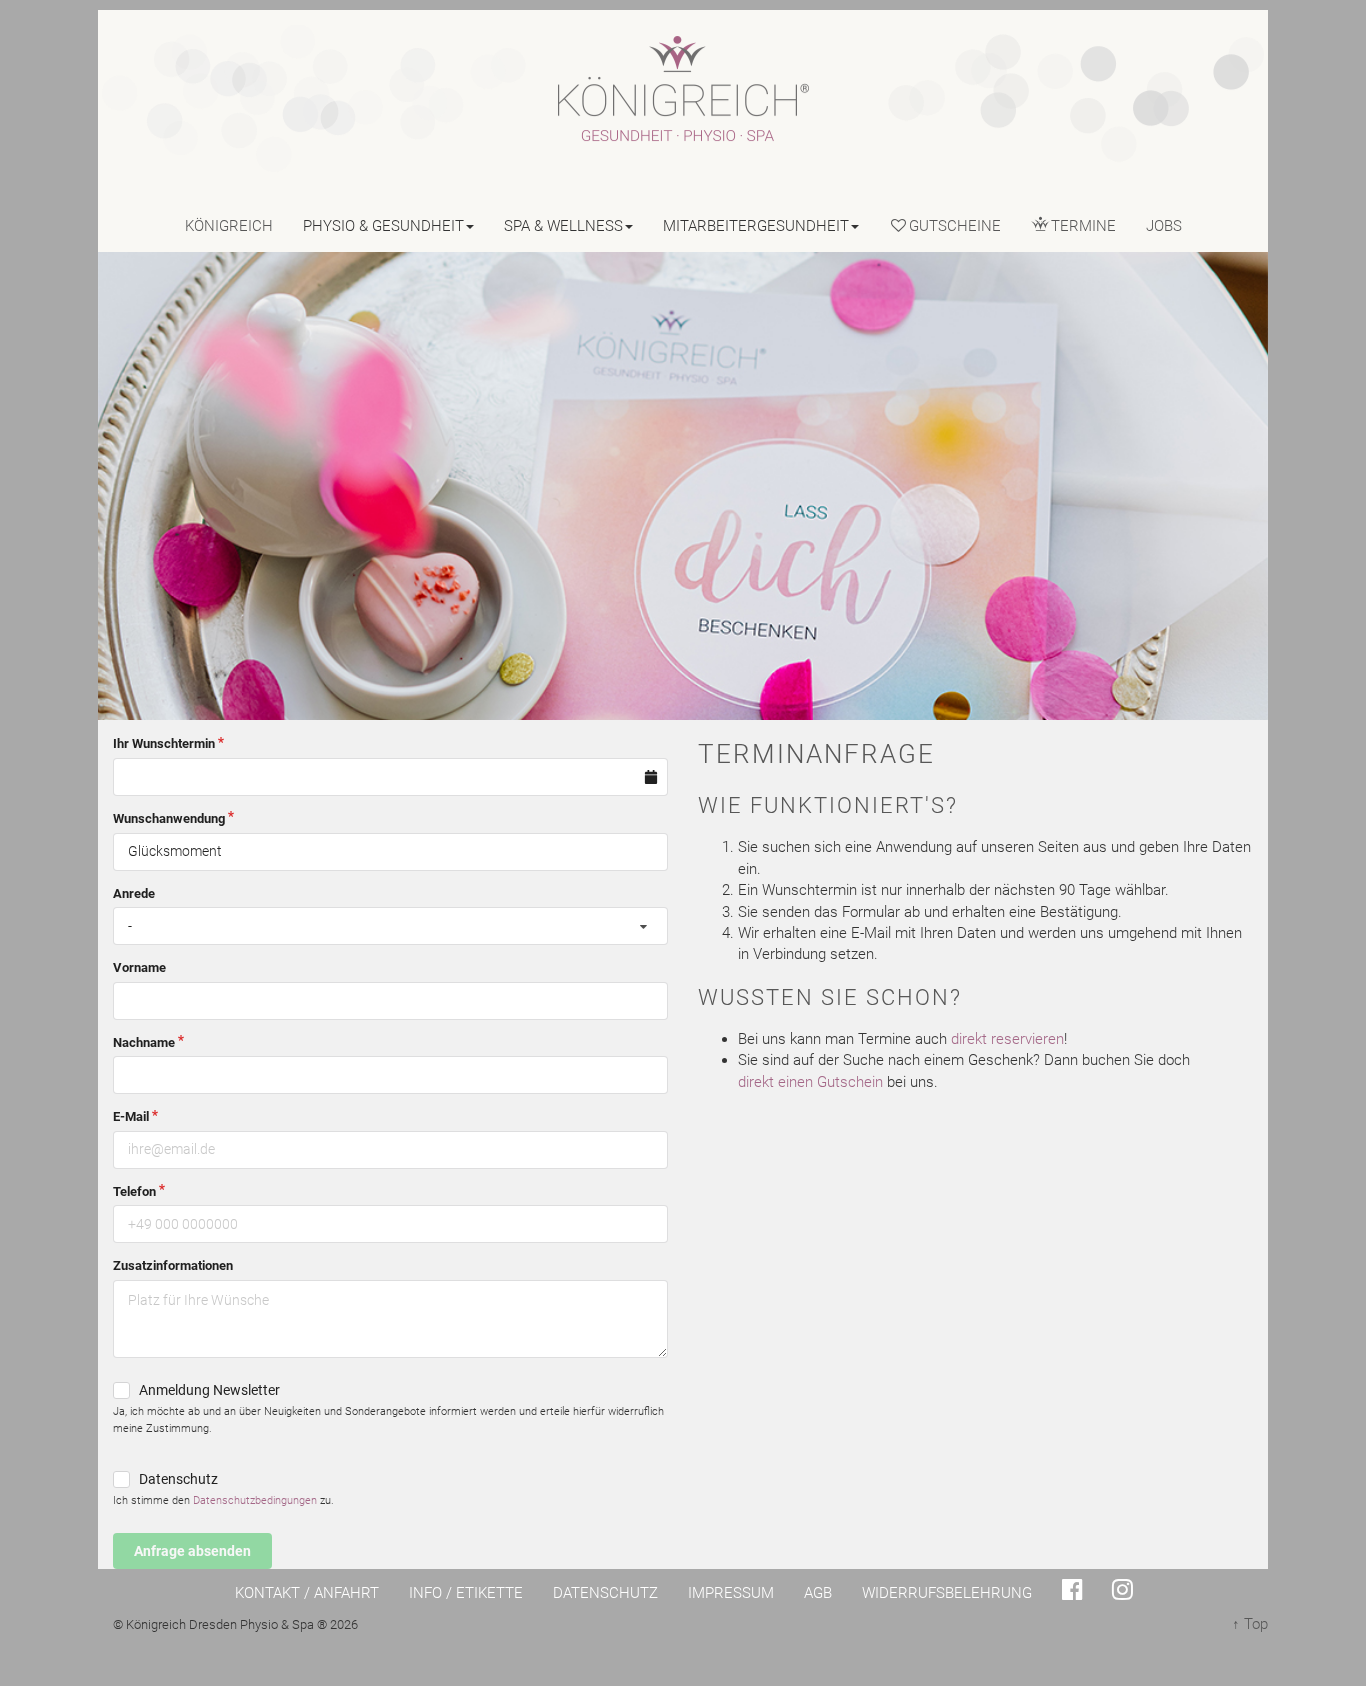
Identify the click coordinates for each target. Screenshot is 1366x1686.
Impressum (731, 1593)
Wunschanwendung (169, 818)
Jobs (1164, 226)
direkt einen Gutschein (810, 1082)
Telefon (134, 1191)
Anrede (134, 893)
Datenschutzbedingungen (255, 1500)
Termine (1083, 226)
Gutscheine (955, 226)
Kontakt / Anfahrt (307, 1593)
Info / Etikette (466, 1593)
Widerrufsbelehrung (947, 1593)
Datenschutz (178, 1479)
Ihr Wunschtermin (164, 743)
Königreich (229, 226)
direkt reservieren (1007, 1039)
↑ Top (1250, 1624)
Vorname (139, 967)
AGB (818, 1593)
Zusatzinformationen (173, 1265)
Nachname (144, 1042)
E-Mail (131, 1116)
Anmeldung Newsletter (209, 1390)
